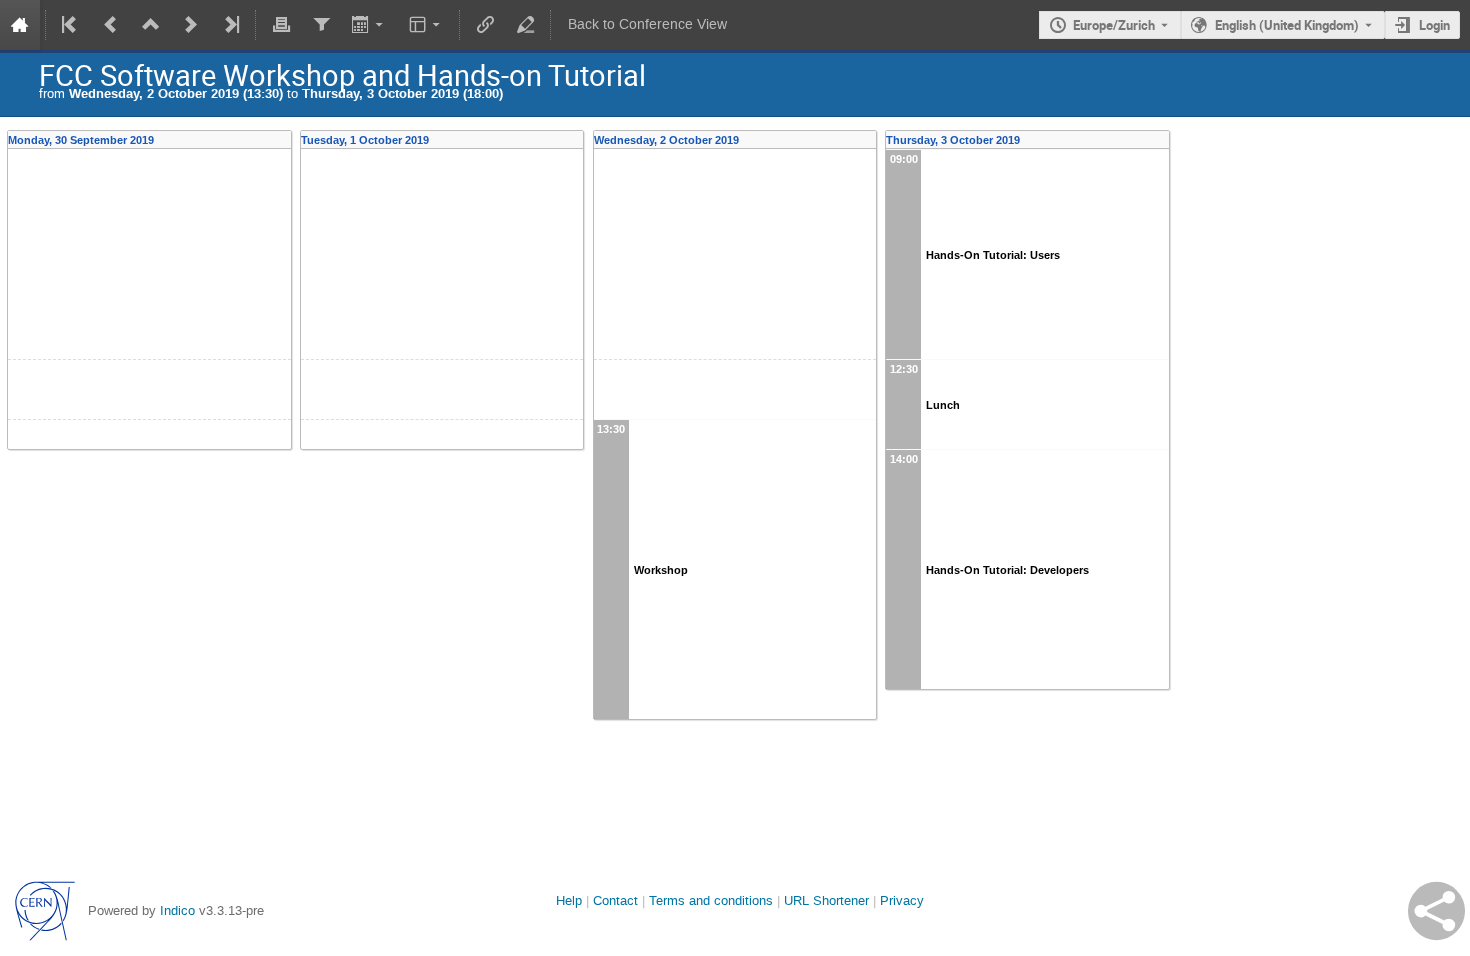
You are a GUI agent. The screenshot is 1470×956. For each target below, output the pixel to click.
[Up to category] (151, 25)
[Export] (369, 25)
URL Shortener (826, 900)
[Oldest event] (71, 25)
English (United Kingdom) (1287, 25)
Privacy (902, 900)
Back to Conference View (647, 24)
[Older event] (111, 25)
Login (1434, 25)
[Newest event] (230, 25)
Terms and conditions (711, 900)
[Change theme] (426, 25)
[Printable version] (281, 25)
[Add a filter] (321, 25)
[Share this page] (1436, 911)
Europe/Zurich (1114, 25)
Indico (177, 910)
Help (569, 900)
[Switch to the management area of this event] (525, 25)
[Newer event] (191, 25)
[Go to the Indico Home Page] (20, 25)
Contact (615, 900)
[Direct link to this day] (285, 140)
